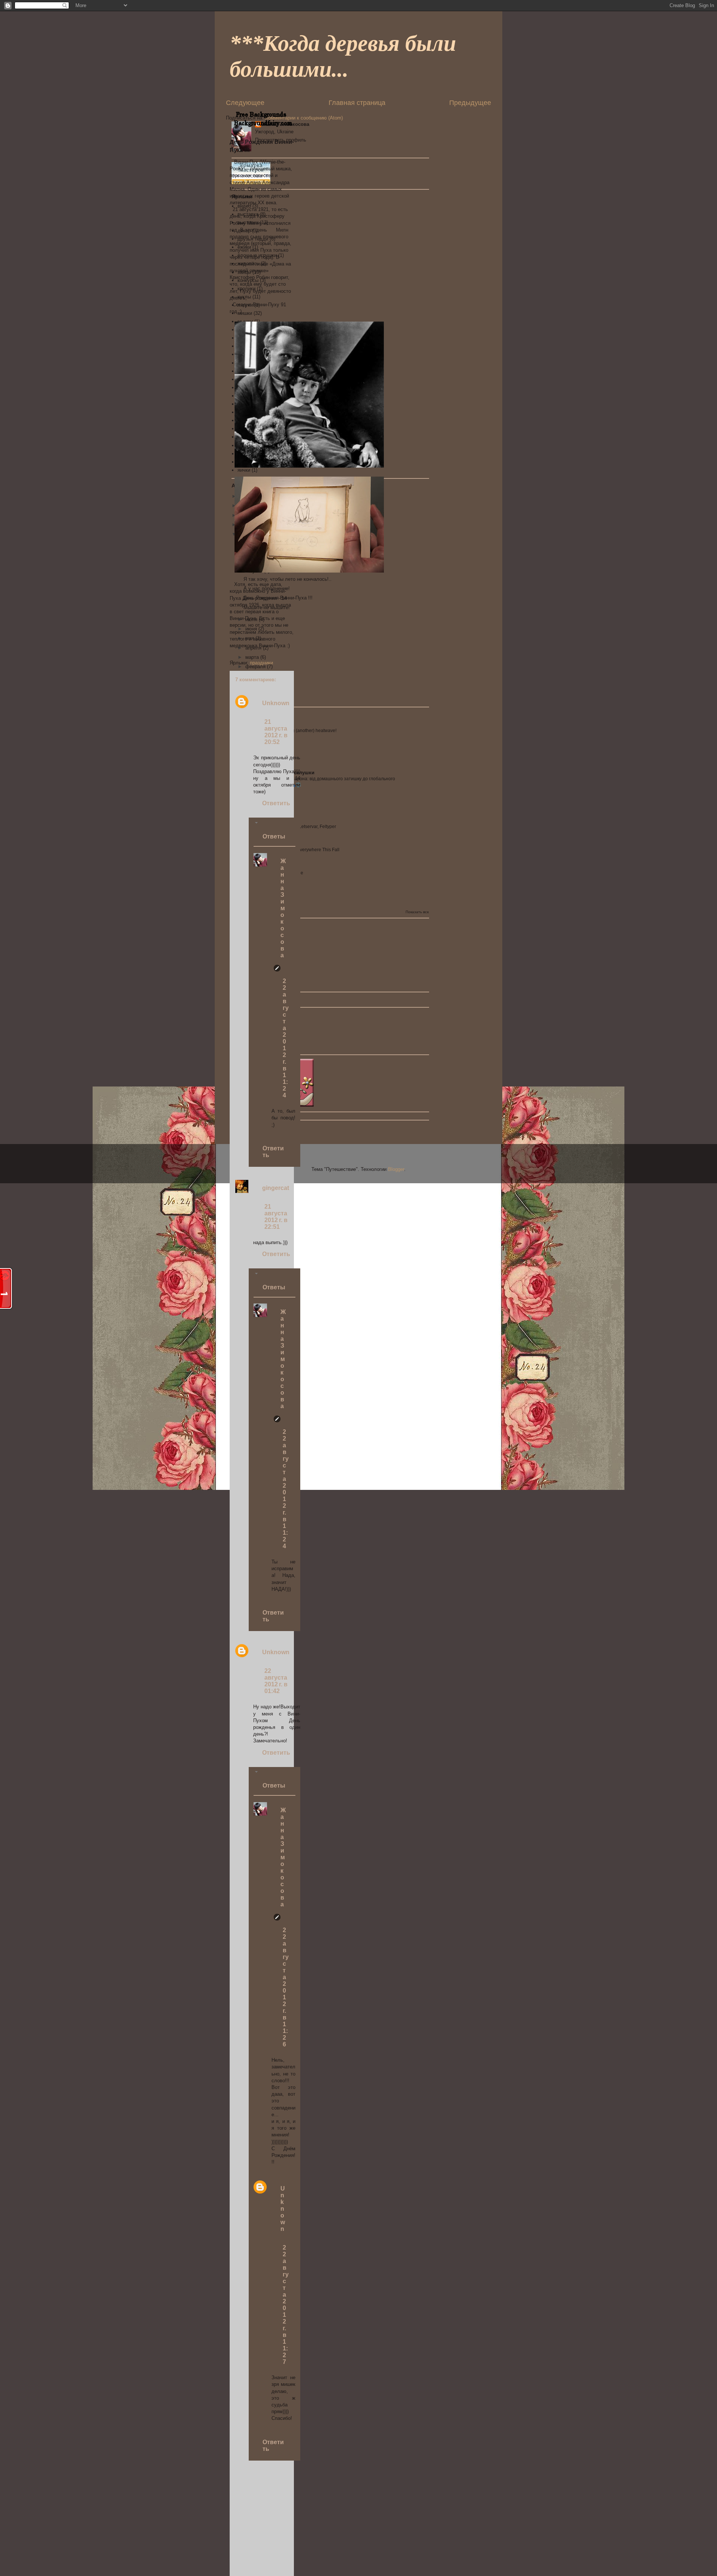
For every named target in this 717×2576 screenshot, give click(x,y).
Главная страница (357, 103)
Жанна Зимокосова (283, 908)
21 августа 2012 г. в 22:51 (276, 1217)
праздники (261, 663)
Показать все (417, 912)
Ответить (276, 803)
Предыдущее (470, 103)
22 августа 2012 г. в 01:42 (276, 1681)
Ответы (274, 836)
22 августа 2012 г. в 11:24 (286, 1038)
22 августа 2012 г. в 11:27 (286, 2305)
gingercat (276, 1188)
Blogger (396, 1169)
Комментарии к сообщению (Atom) (304, 118)
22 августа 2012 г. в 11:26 (286, 1987)
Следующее (245, 103)
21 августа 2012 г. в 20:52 (276, 732)
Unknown (276, 703)
